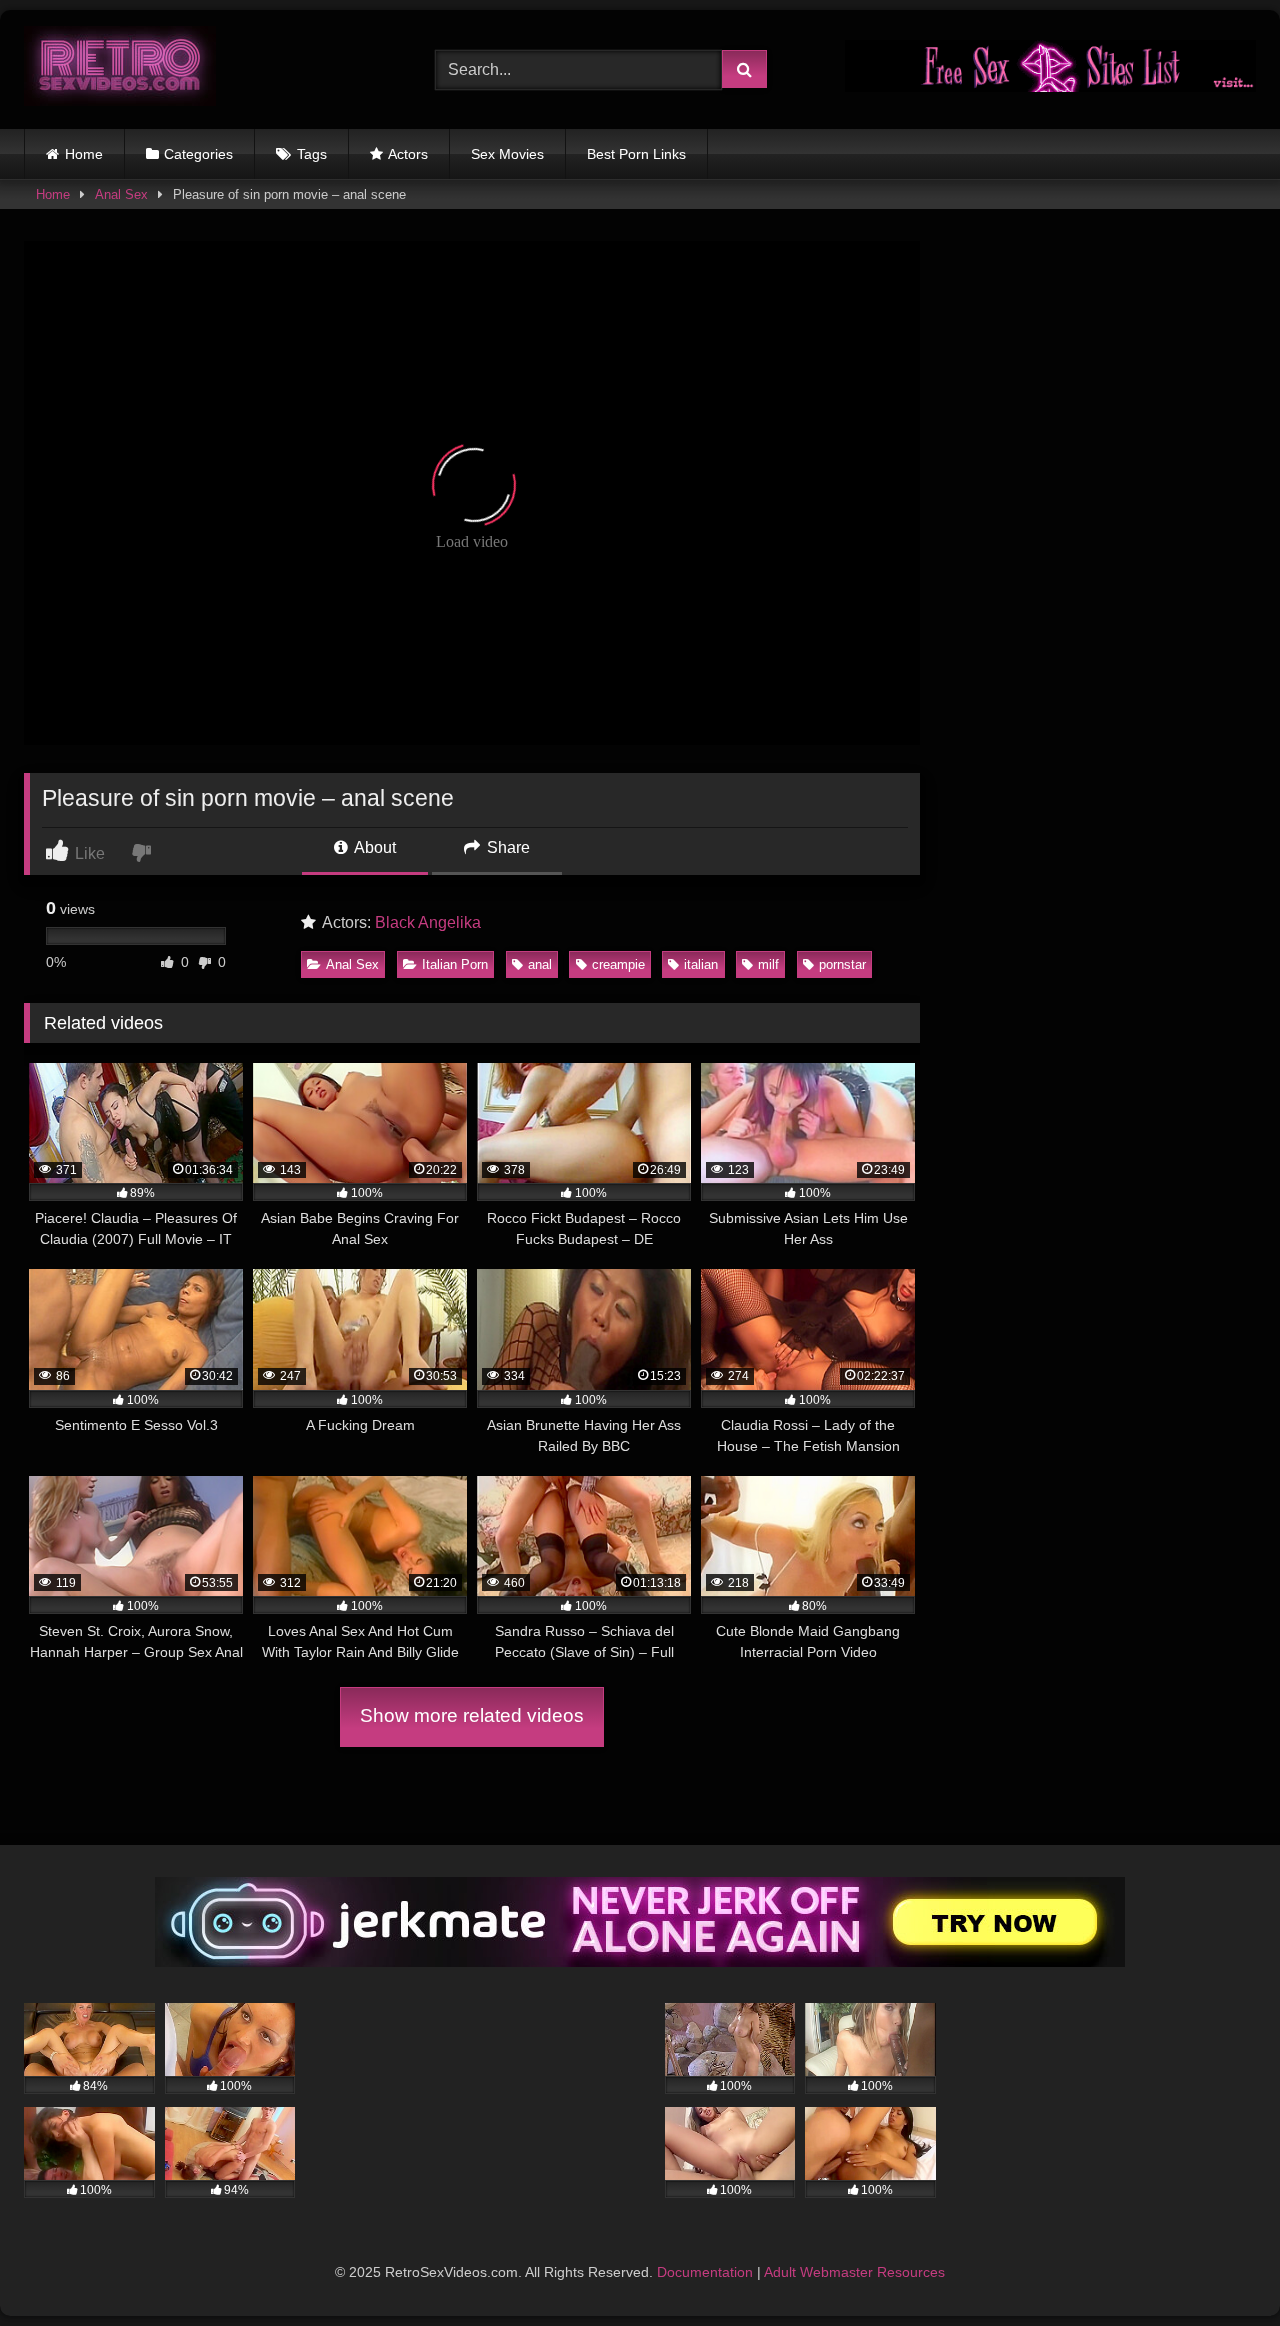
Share (506, 847)
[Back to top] (1218, 2266)
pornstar (842, 964)
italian (701, 964)
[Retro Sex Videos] (120, 69)
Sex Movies (507, 154)
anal (540, 964)
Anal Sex (121, 194)
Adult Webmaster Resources (854, 2272)
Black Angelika (428, 922)
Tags (312, 154)
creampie (618, 964)
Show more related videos (472, 1715)
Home (84, 154)
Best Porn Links (636, 154)
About (373, 847)
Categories (198, 154)
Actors (408, 154)
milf (768, 964)
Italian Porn (455, 964)
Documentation (705, 2272)
